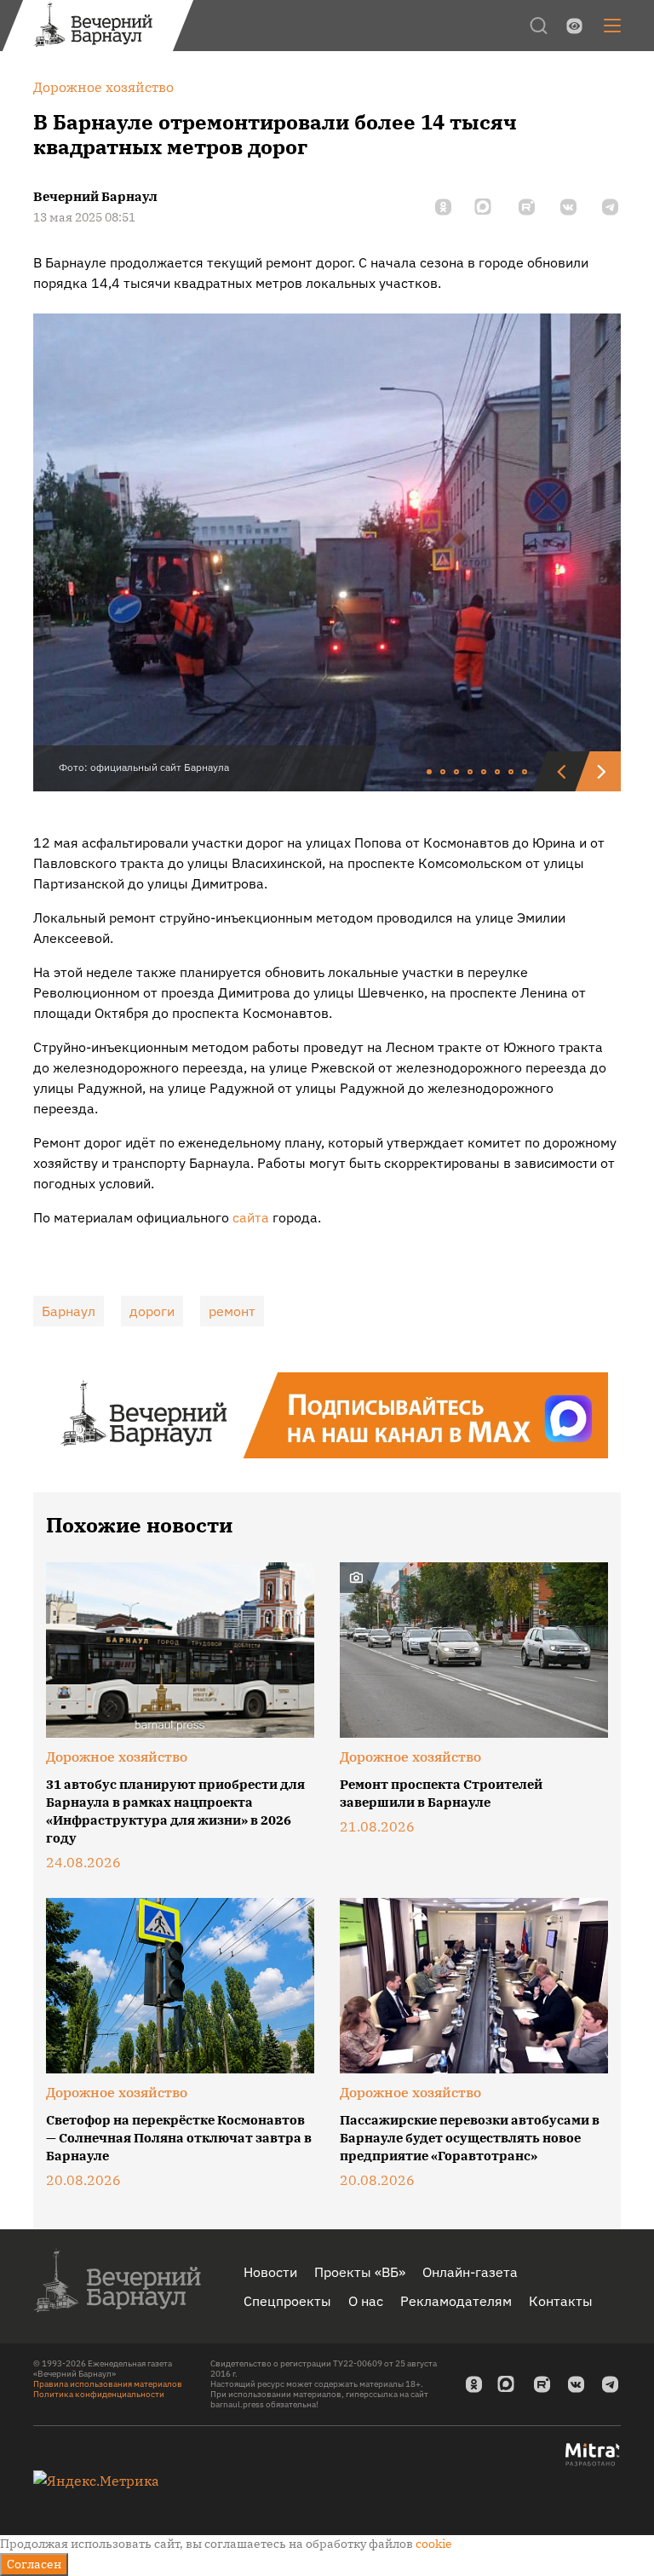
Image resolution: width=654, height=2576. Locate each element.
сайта (251, 1217)
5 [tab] (485, 773)
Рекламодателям (456, 2301)
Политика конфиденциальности (99, 2394)
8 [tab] (525, 773)
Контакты (561, 2301)
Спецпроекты (287, 2301)
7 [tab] (512, 773)
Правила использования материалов (108, 2384)
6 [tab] (498, 773)
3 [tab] (457, 773)
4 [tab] (471, 773)
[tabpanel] (327, 552)
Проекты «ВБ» (360, 2272)
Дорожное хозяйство (117, 1757)
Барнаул (69, 1311)
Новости (270, 2272)
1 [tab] (430, 773)
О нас (366, 2301)
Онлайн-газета (470, 2272)
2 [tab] (444, 773)
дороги (152, 1311)
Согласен (34, 2564)
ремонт (232, 1311)
